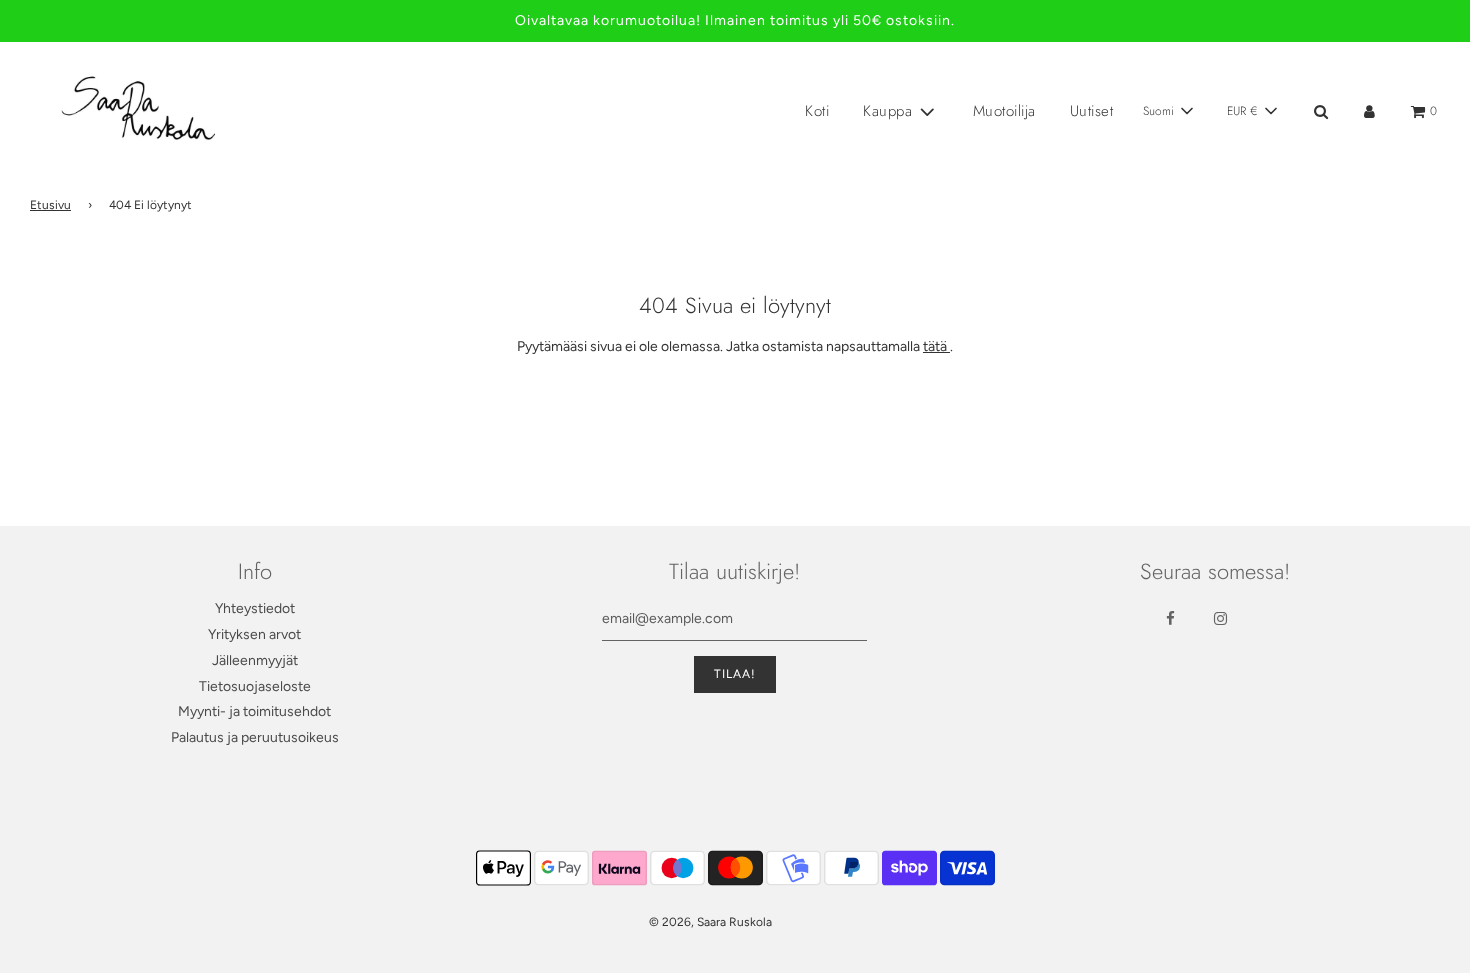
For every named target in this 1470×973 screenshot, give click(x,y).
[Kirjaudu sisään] (1369, 111)
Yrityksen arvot (254, 634)
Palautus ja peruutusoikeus (255, 737)
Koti (817, 111)
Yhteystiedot (255, 608)
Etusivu (50, 205)
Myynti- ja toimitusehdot (254, 711)
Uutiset (1092, 111)
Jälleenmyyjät (255, 660)
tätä (936, 346)
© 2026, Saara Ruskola (710, 922)
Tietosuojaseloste (255, 686)
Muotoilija (1004, 111)
